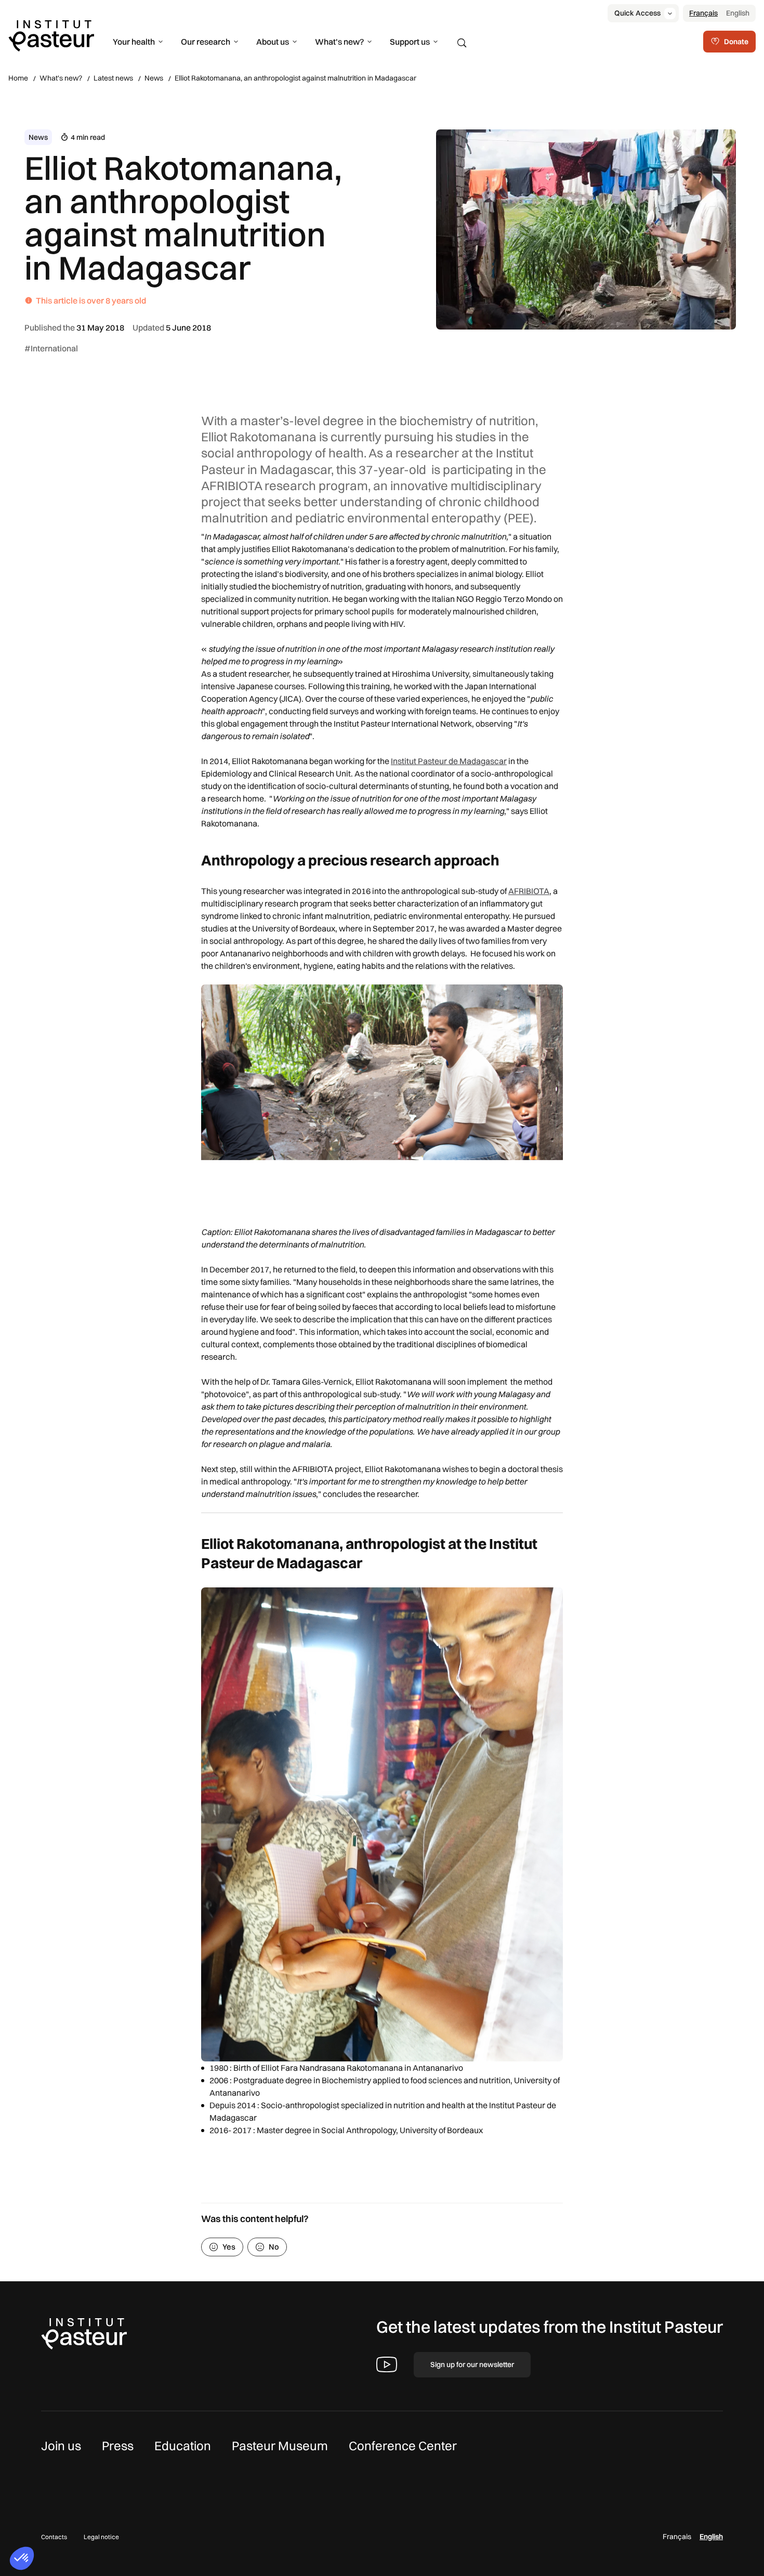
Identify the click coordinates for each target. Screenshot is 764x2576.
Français (703, 13)
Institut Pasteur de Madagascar (449, 761)
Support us (410, 42)
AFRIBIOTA (529, 891)
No (274, 2247)
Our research (206, 42)
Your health (134, 42)
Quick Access (637, 13)
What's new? (339, 42)
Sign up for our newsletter (472, 2364)
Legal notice (101, 2537)
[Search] (462, 43)
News (154, 78)
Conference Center (403, 2446)
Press (118, 2446)
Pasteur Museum (280, 2446)
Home (18, 78)
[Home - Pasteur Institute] (51, 35)
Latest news (113, 78)
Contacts (54, 2537)
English (738, 13)
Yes (229, 2247)
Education (183, 2446)
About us (273, 42)
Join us (61, 2446)
